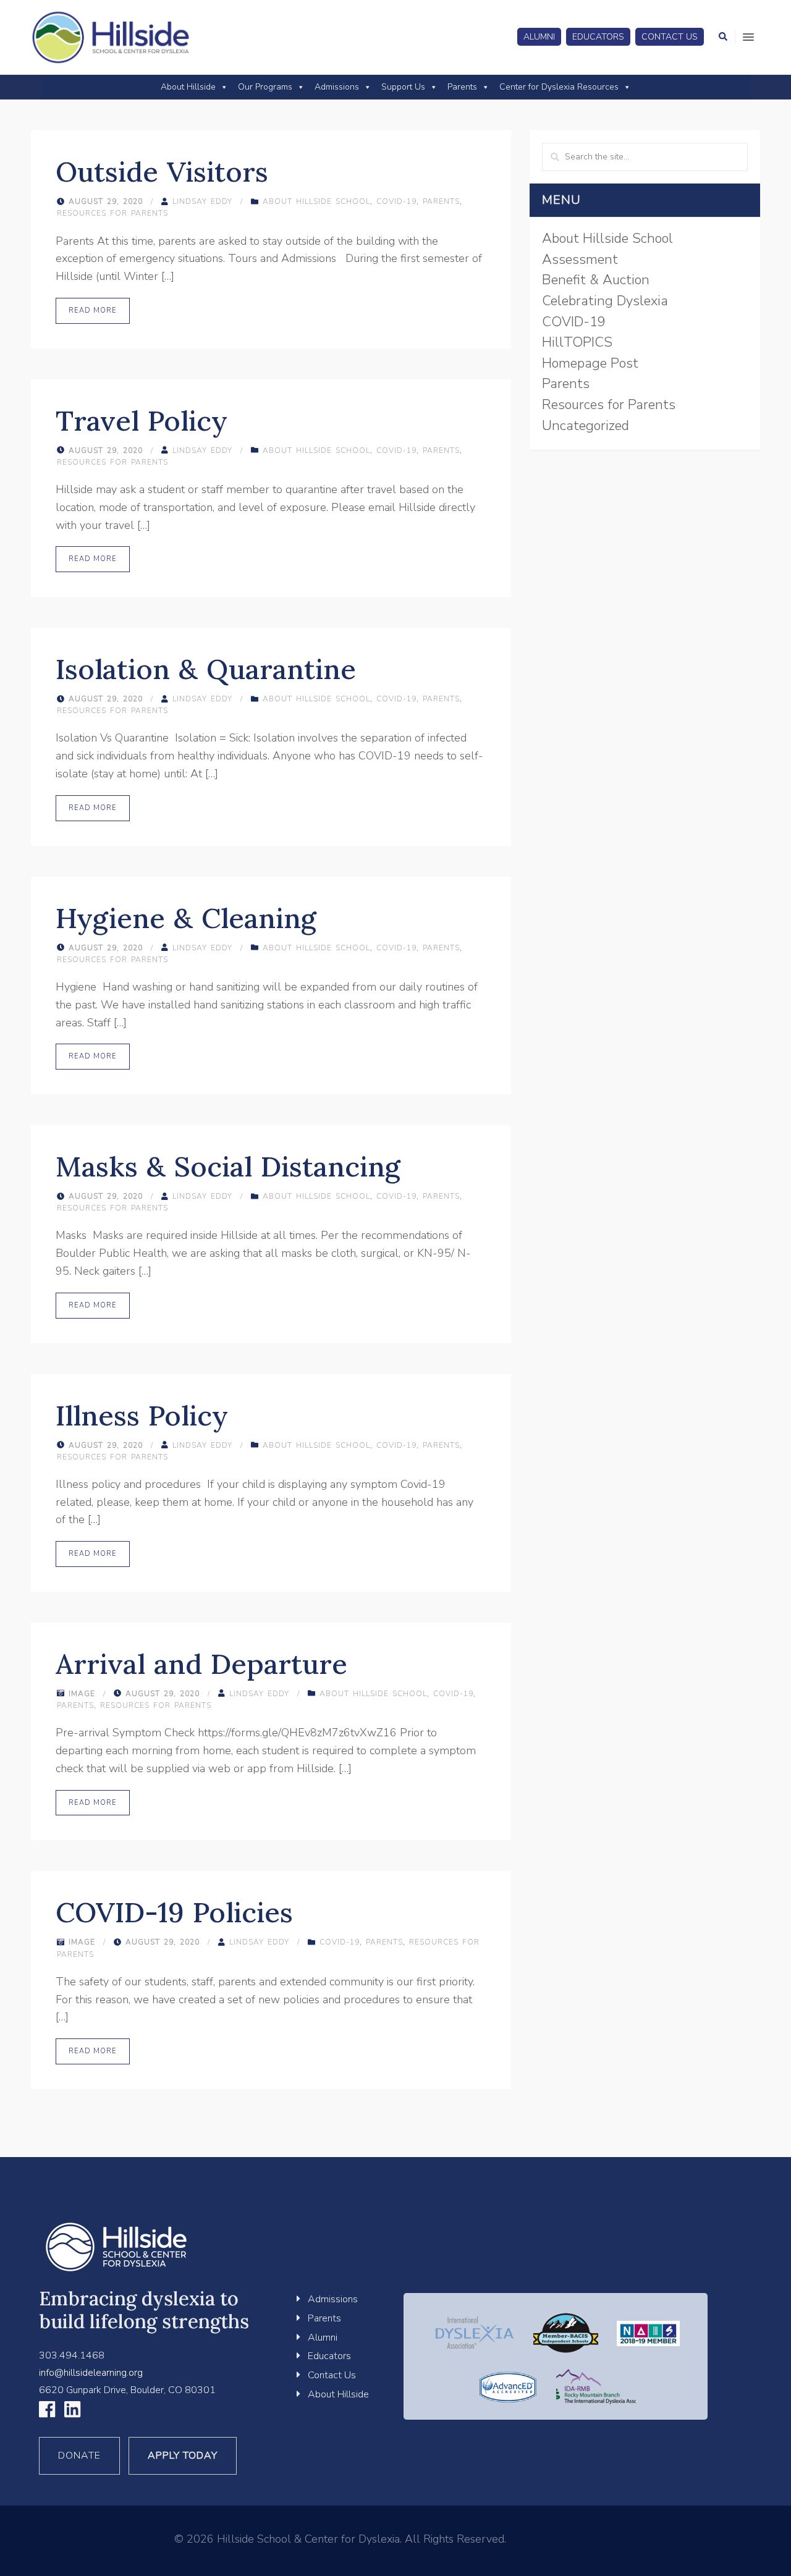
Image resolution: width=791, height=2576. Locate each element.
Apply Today (183, 2456)
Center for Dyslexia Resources (559, 87)
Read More (93, 310)
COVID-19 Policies (174, 1912)
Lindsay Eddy (202, 201)
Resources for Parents (112, 213)
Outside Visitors (162, 171)
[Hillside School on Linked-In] (72, 2413)
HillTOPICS (577, 342)
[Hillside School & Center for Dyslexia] (111, 37)
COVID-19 (396, 201)
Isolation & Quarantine (206, 669)
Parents (462, 87)
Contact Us (332, 2375)
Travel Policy (142, 420)
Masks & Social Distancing (228, 1166)
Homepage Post (590, 363)
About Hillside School (316, 201)
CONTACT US (670, 37)
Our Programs (265, 87)
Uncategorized (586, 426)
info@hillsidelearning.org (91, 2373)
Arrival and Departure (201, 1664)
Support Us (403, 87)
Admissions (337, 87)
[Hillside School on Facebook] (47, 2413)
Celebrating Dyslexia (605, 301)
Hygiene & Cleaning (186, 918)
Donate (79, 2456)
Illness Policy (142, 1415)
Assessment (580, 260)
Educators (329, 2356)
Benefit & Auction (596, 280)
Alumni (323, 2337)
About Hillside (188, 87)
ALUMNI (539, 37)
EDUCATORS (598, 37)
